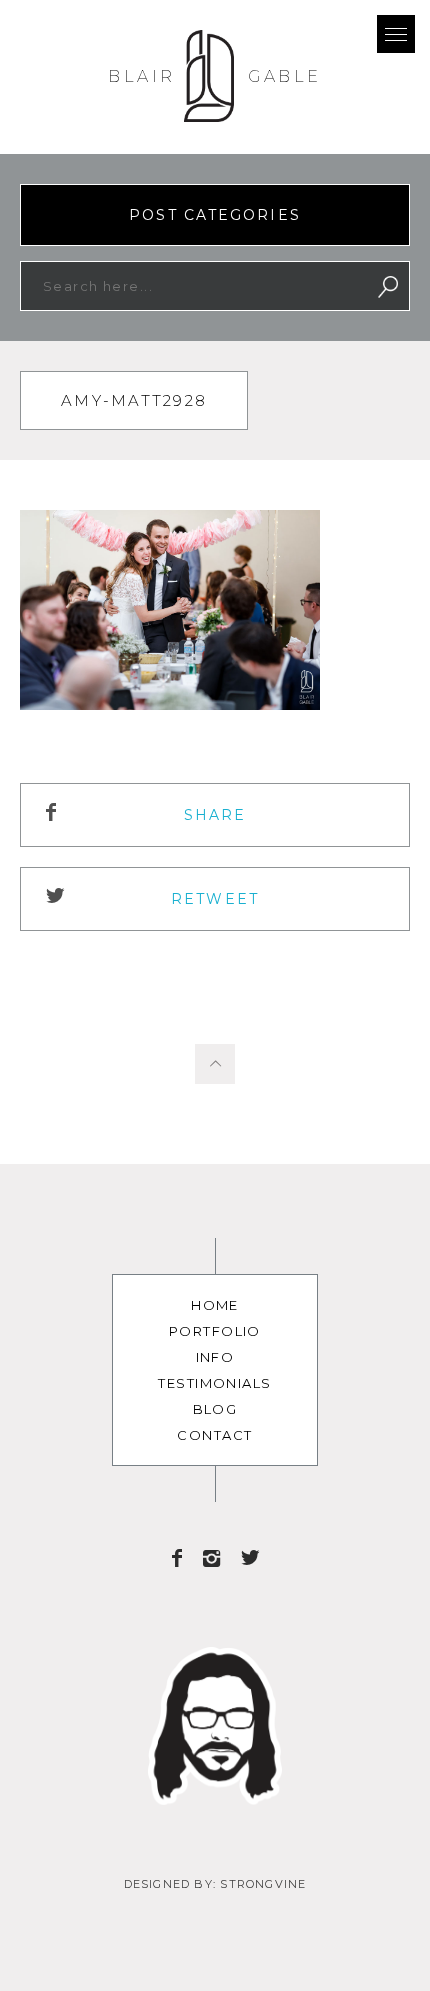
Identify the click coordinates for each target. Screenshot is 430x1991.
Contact (214, 1435)
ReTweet (215, 899)
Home (215, 1305)
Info (215, 1357)
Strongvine (263, 1884)
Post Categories (215, 215)
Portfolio (215, 1331)
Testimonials (214, 1383)
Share (215, 815)
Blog (215, 1409)
